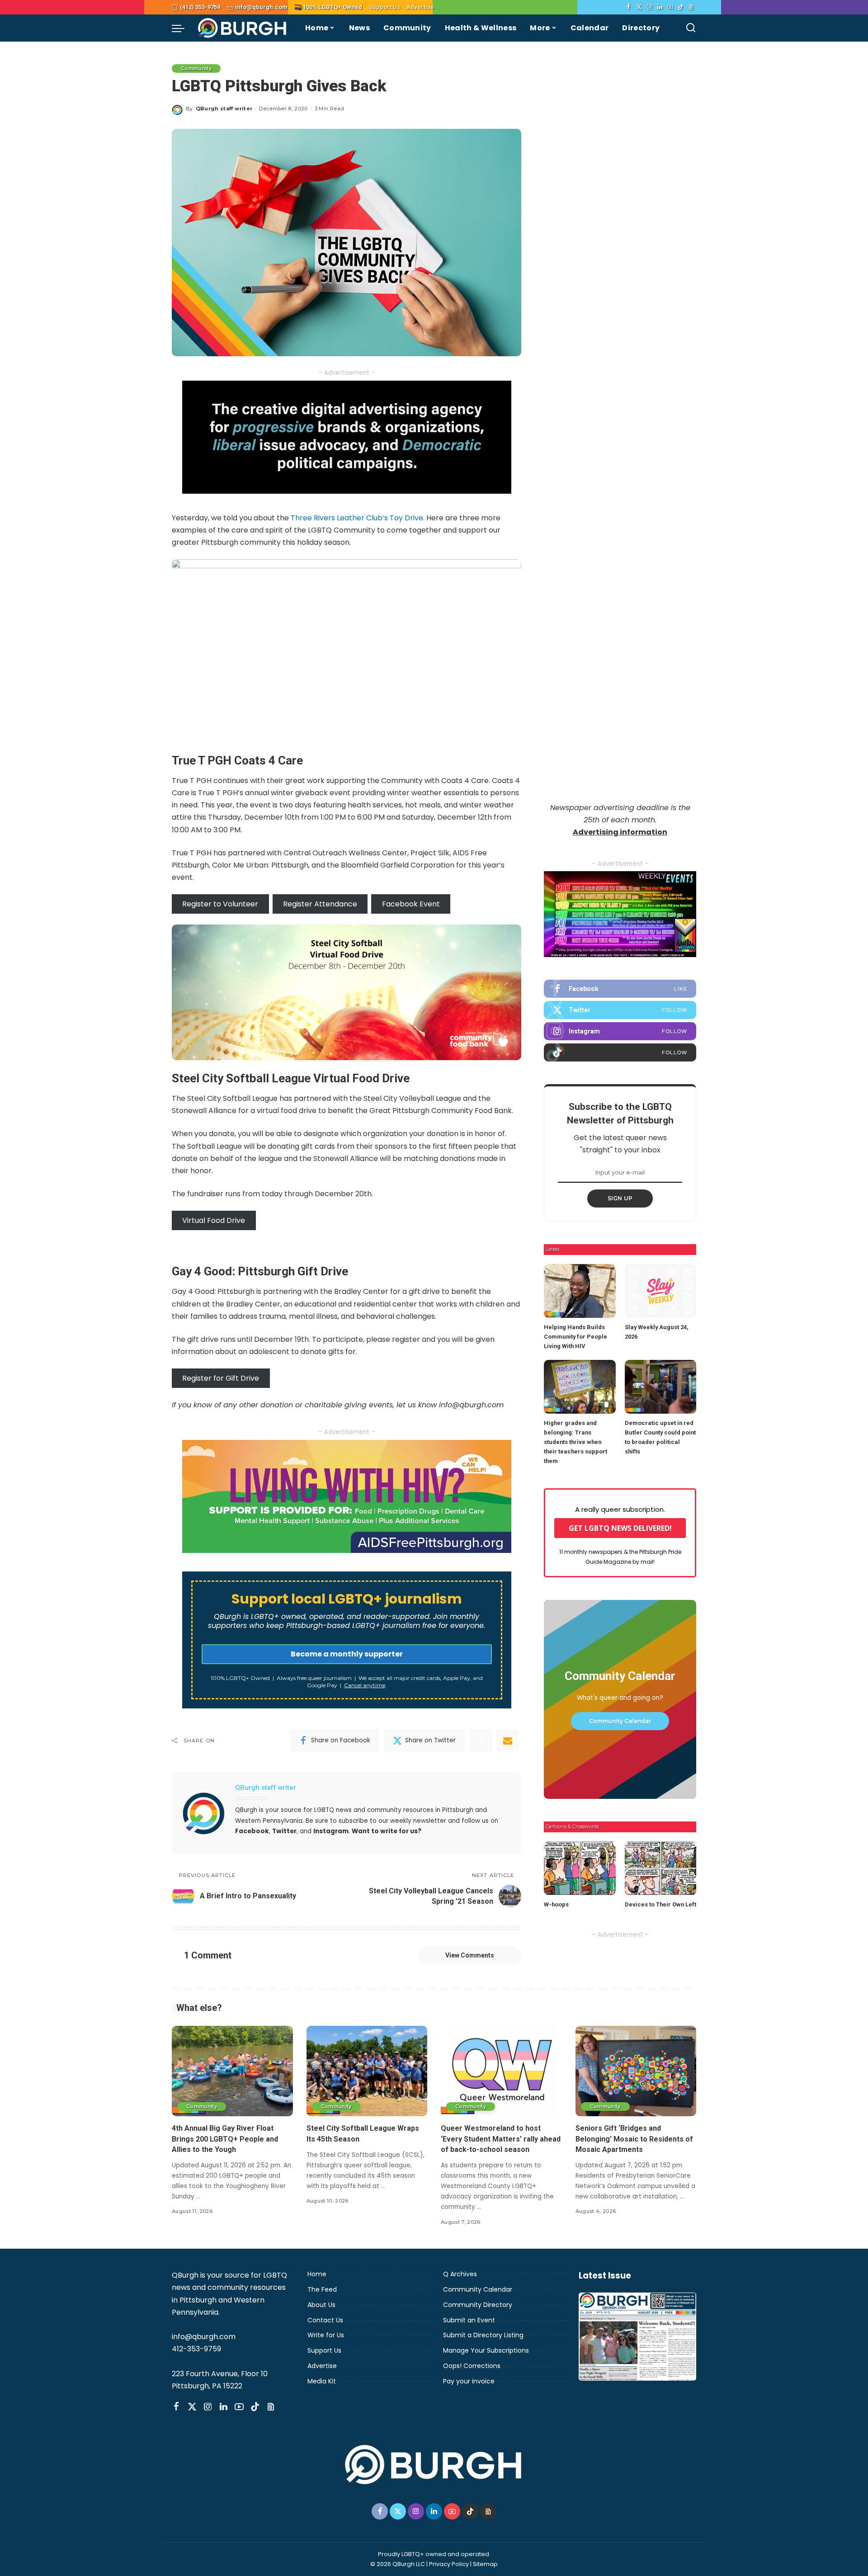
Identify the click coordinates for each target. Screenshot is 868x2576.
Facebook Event (411, 904)
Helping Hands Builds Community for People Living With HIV (576, 1337)
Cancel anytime (365, 1685)
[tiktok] (620, 1052)
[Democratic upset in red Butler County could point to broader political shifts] (660, 1387)
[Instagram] (649, 7)
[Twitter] (639, 7)
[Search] (691, 28)
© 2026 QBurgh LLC (398, 2564)
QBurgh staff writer (224, 109)
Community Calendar (620, 1721)
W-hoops (556, 1904)
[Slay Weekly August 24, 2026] (660, 1291)
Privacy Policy (449, 2564)
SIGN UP (620, 1198)
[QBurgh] (243, 28)
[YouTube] (670, 7)
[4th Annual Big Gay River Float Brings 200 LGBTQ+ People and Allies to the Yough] (232, 2071)
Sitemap (485, 2564)
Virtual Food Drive (214, 1220)
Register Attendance (320, 904)
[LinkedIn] (660, 7)
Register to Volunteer (220, 904)
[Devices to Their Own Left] (660, 1868)
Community (196, 68)
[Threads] (691, 7)
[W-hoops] (580, 1868)
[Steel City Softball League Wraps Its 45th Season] (367, 2071)
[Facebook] (629, 7)
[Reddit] (481, 1741)
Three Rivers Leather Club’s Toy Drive (357, 518)
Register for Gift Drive (221, 1378)
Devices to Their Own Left (660, 1904)
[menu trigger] (183, 28)
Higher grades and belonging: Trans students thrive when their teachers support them (576, 1442)
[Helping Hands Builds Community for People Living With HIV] (580, 1291)
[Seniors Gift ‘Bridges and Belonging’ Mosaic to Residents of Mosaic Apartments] (636, 2071)
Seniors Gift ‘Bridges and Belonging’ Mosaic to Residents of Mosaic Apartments (634, 2139)
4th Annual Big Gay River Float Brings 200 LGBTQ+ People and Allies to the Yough (225, 2139)
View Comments (470, 1955)
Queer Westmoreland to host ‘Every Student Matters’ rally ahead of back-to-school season (501, 2139)
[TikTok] (681, 7)
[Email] (508, 1741)
